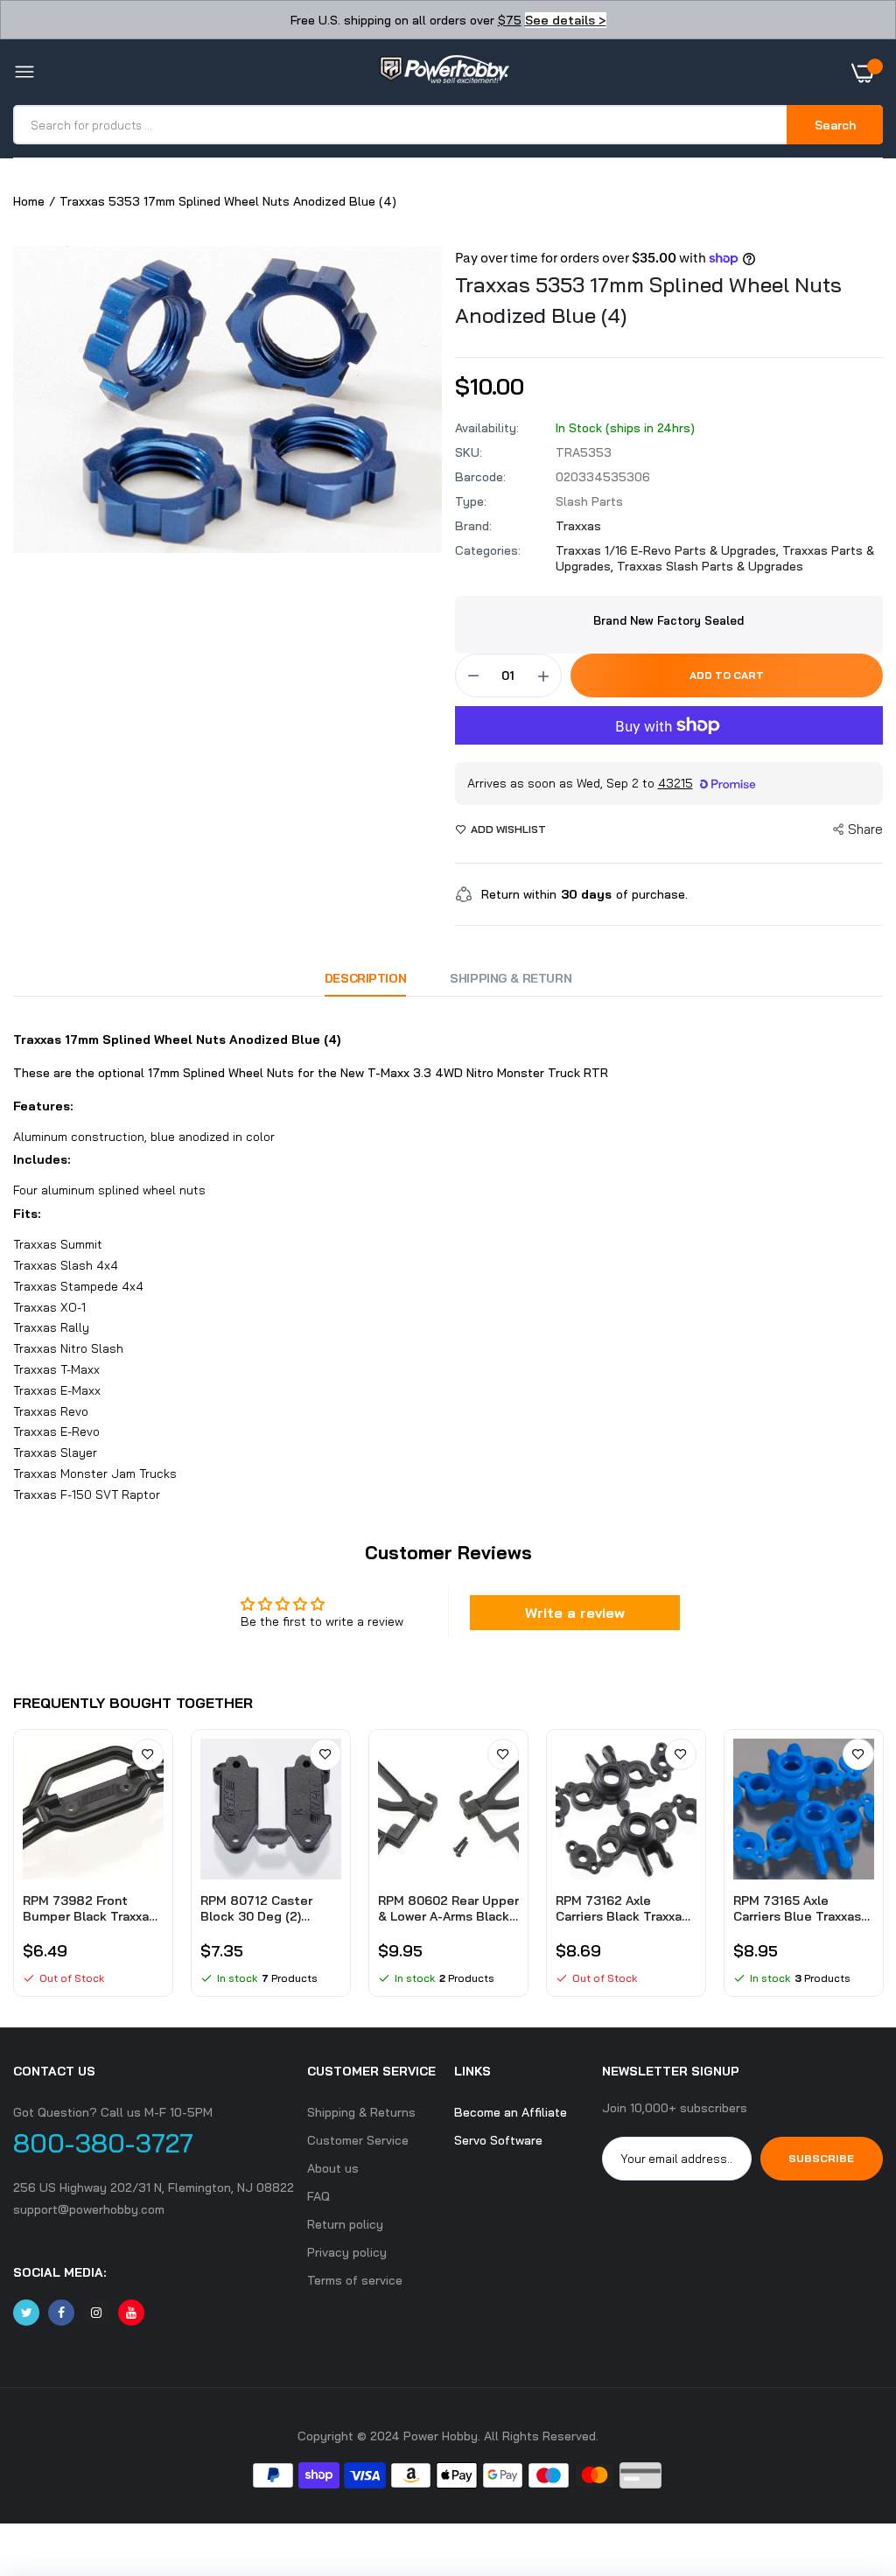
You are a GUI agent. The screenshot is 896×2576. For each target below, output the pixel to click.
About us (333, 2168)
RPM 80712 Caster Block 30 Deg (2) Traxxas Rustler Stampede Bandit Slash (256, 1908)
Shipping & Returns (361, 2112)
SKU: (469, 452)
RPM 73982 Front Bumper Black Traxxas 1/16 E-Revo (89, 1908)
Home (29, 201)
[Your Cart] (867, 73)
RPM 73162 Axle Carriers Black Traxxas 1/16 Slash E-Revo (622, 1908)
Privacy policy (347, 2252)
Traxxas (578, 526)
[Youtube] (131, 2313)
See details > (566, 20)
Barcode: (480, 477)
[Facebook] (61, 2313)
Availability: (487, 428)
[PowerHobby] (444, 73)
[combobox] (401, 125)
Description (365, 978)
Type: (471, 501)
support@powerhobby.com (89, 2209)
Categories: (488, 550)
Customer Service (358, 2140)
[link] (148, 1754)
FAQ (318, 2196)
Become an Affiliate (511, 2112)
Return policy (345, 2224)
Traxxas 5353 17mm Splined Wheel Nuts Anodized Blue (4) (648, 300)
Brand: (473, 526)
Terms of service (355, 2280)
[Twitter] (26, 2313)
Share (865, 829)
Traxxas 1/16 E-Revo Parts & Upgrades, (669, 550)
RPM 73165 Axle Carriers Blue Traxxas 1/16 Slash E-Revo (797, 1908)
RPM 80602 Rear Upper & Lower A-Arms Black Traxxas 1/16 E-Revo (448, 1908)
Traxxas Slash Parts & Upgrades (710, 566)
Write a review (575, 1613)
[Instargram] (96, 2313)
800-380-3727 (103, 2143)
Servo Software (498, 2140)
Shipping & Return (511, 978)
